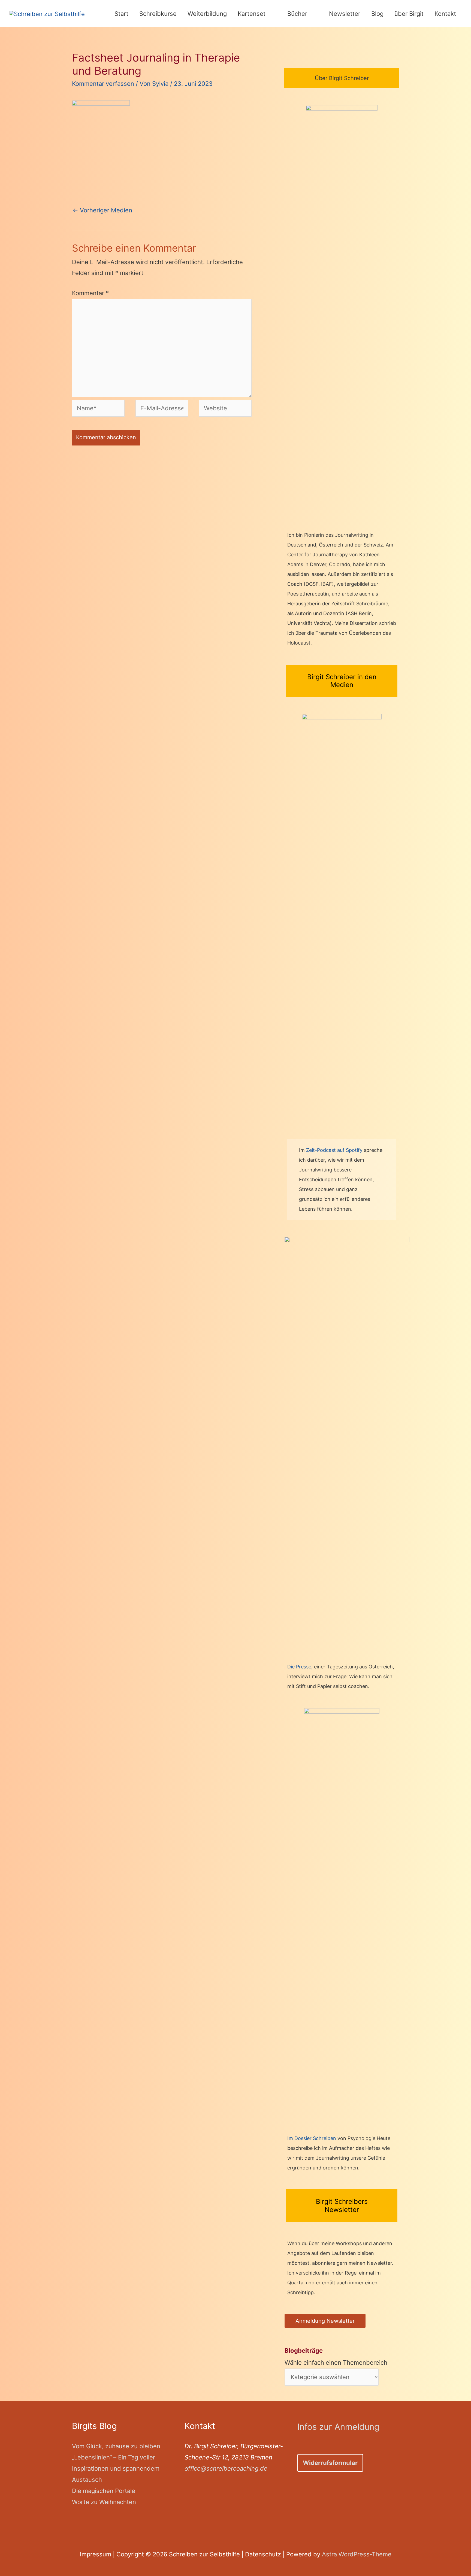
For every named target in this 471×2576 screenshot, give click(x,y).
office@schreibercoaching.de (226, 2468)
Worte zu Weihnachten (104, 2502)
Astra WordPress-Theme (357, 2554)
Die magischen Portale (104, 2491)
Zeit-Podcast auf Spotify (335, 1150)
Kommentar (90, 293)
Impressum (96, 2554)
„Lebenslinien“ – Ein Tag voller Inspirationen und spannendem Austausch (116, 2468)
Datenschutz (263, 2554)
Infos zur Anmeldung (338, 2427)
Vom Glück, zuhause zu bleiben (116, 2446)
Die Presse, (301, 1667)
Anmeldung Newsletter (325, 2321)
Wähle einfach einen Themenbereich (336, 2357)
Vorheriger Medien (102, 210)
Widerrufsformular (330, 2463)
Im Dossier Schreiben (312, 2138)
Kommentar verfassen (103, 84)
